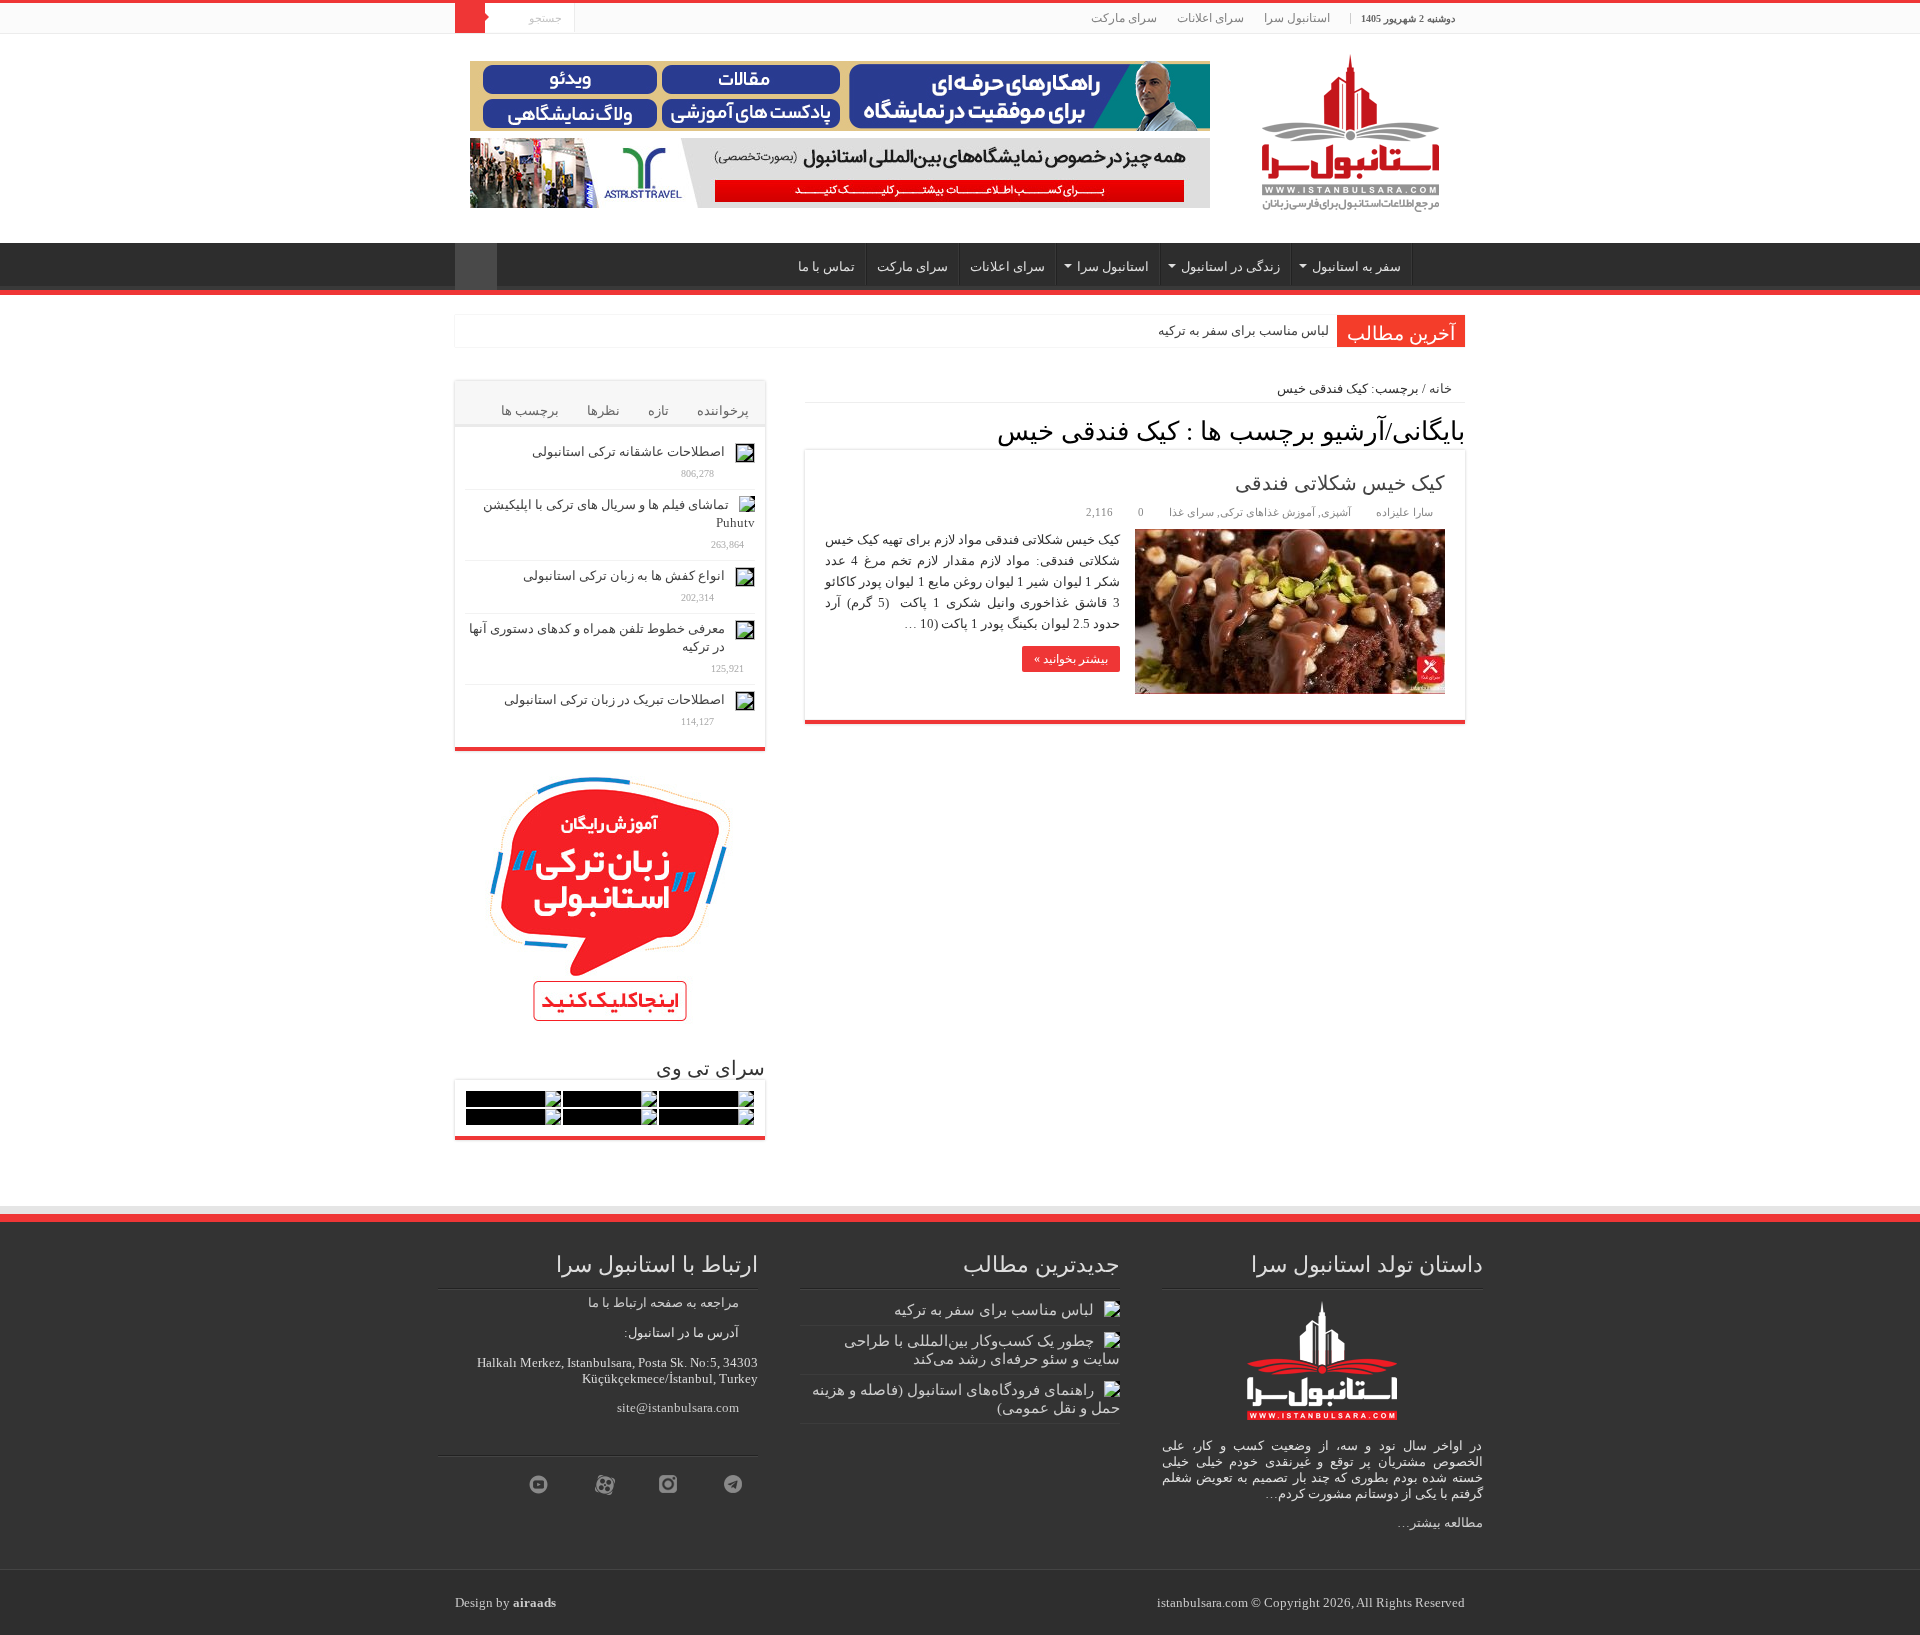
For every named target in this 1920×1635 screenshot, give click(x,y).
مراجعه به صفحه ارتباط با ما (663, 1302)
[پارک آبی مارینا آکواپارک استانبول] (610, 1099)
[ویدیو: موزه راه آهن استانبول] (610, 1117)
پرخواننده (723, 410)
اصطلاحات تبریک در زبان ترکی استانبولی (614, 699)
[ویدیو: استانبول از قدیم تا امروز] (706, 1099)
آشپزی (1336, 512)
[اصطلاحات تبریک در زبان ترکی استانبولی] (745, 701)
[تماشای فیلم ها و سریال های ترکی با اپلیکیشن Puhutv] (747, 504)
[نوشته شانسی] (476, 266)
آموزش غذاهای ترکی (1267, 512)
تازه (658, 410)
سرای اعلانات (1210, 18)
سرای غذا (1191, 512)
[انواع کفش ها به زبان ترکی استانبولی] (745, 577)
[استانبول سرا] (1350, 128)
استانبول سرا (1297, 18)
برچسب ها (530, 410)
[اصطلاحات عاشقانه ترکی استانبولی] (745, 453)
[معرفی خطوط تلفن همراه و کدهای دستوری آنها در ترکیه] (745, 630)
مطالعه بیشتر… (1440, 1522)
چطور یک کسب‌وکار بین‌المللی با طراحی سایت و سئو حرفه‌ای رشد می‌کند (982, 1349)
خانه (1442, 388)
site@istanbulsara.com (678, 1407)
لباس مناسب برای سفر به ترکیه (1243, 330)
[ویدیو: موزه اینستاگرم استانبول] (513, 1117)
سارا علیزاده (1404, 512)
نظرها (603, 410)
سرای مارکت (1124, 18)
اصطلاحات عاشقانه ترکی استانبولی (628, 451)
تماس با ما (826, 266)
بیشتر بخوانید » (1071, 659)
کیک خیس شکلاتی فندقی (1340, 483)
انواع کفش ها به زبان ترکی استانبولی (624, 575)
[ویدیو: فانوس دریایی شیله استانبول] (513, 1099)
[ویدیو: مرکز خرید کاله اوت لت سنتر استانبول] (706, 1117)
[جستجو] (470, 18)
